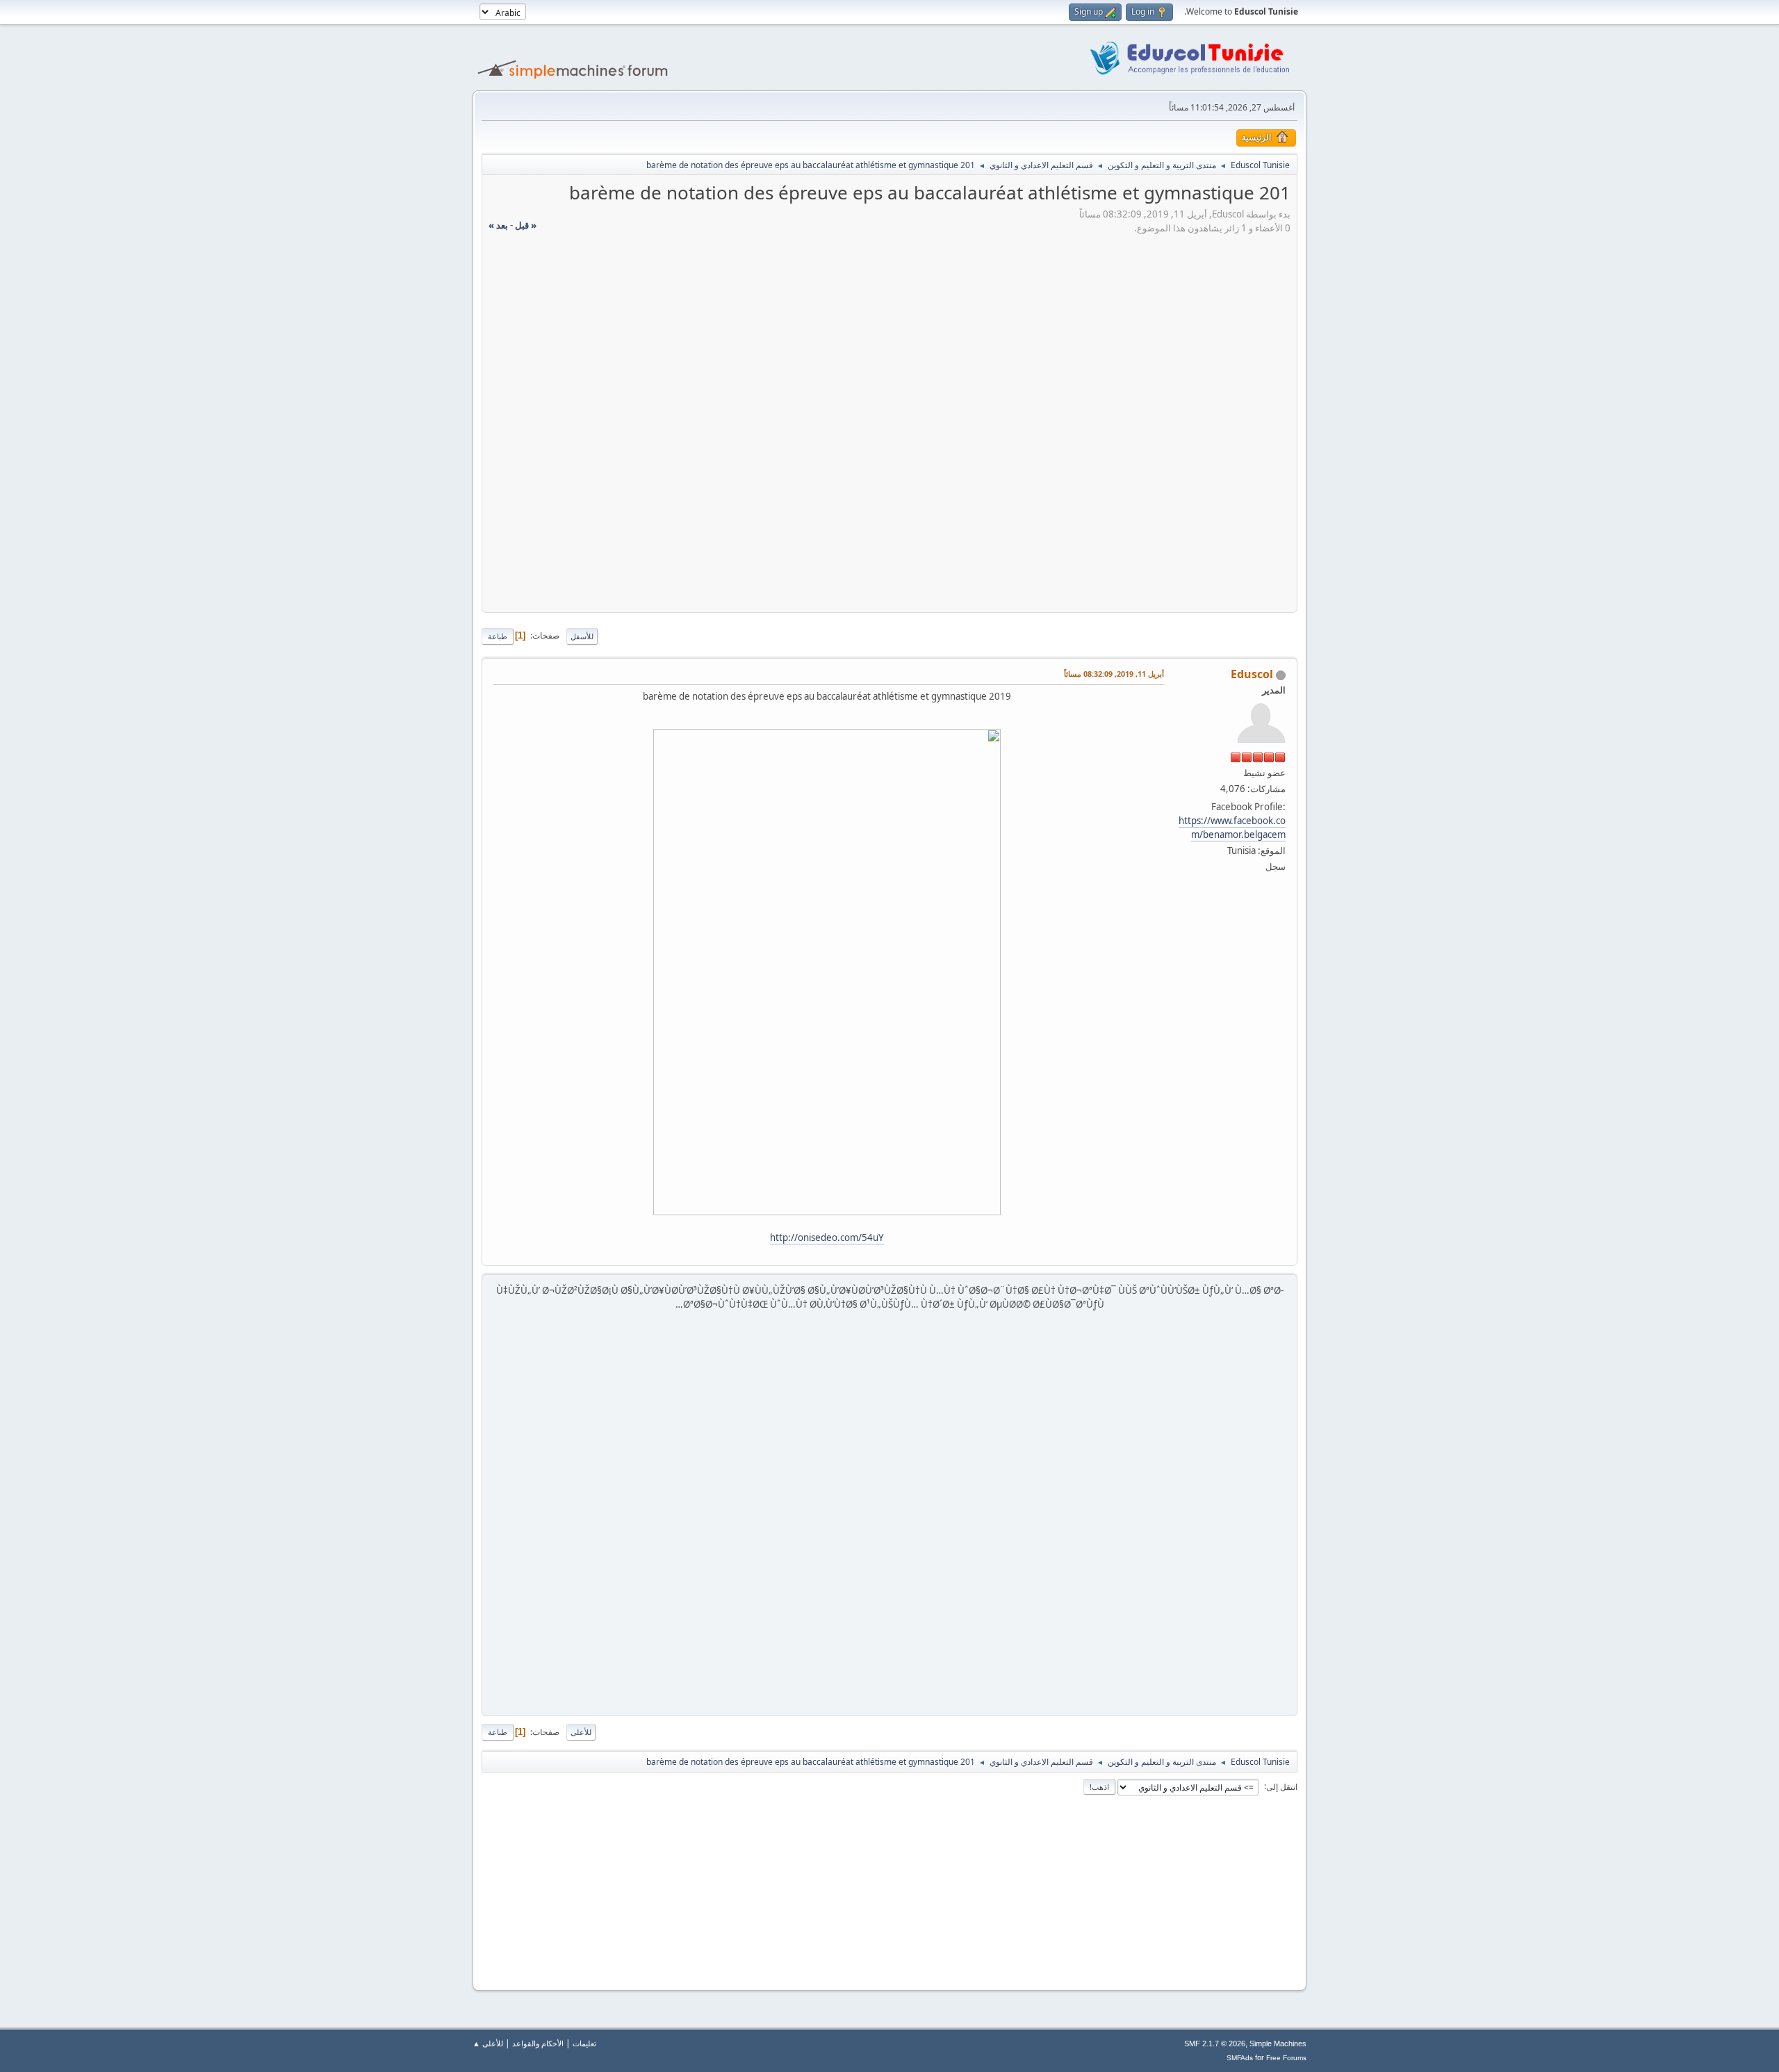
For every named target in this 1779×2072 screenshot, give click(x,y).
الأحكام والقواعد (538, 2043)
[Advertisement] (889, 322)
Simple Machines (1278, 2044)
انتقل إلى (1282, 1786)
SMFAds (1240, 2058)
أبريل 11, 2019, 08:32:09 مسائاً (1114, 674)
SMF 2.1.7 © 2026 (1215, 2044)
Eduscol (1252, 674)
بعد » (498, 225)
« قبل (526, 225)
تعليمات (584, 2043)
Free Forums (1286, 2058)
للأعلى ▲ (488, 2043)
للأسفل (582, 636)
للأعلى (581, 1732)
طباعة (498, 636)
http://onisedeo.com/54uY (827, 1238)
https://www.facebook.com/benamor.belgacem (1232, 828)
